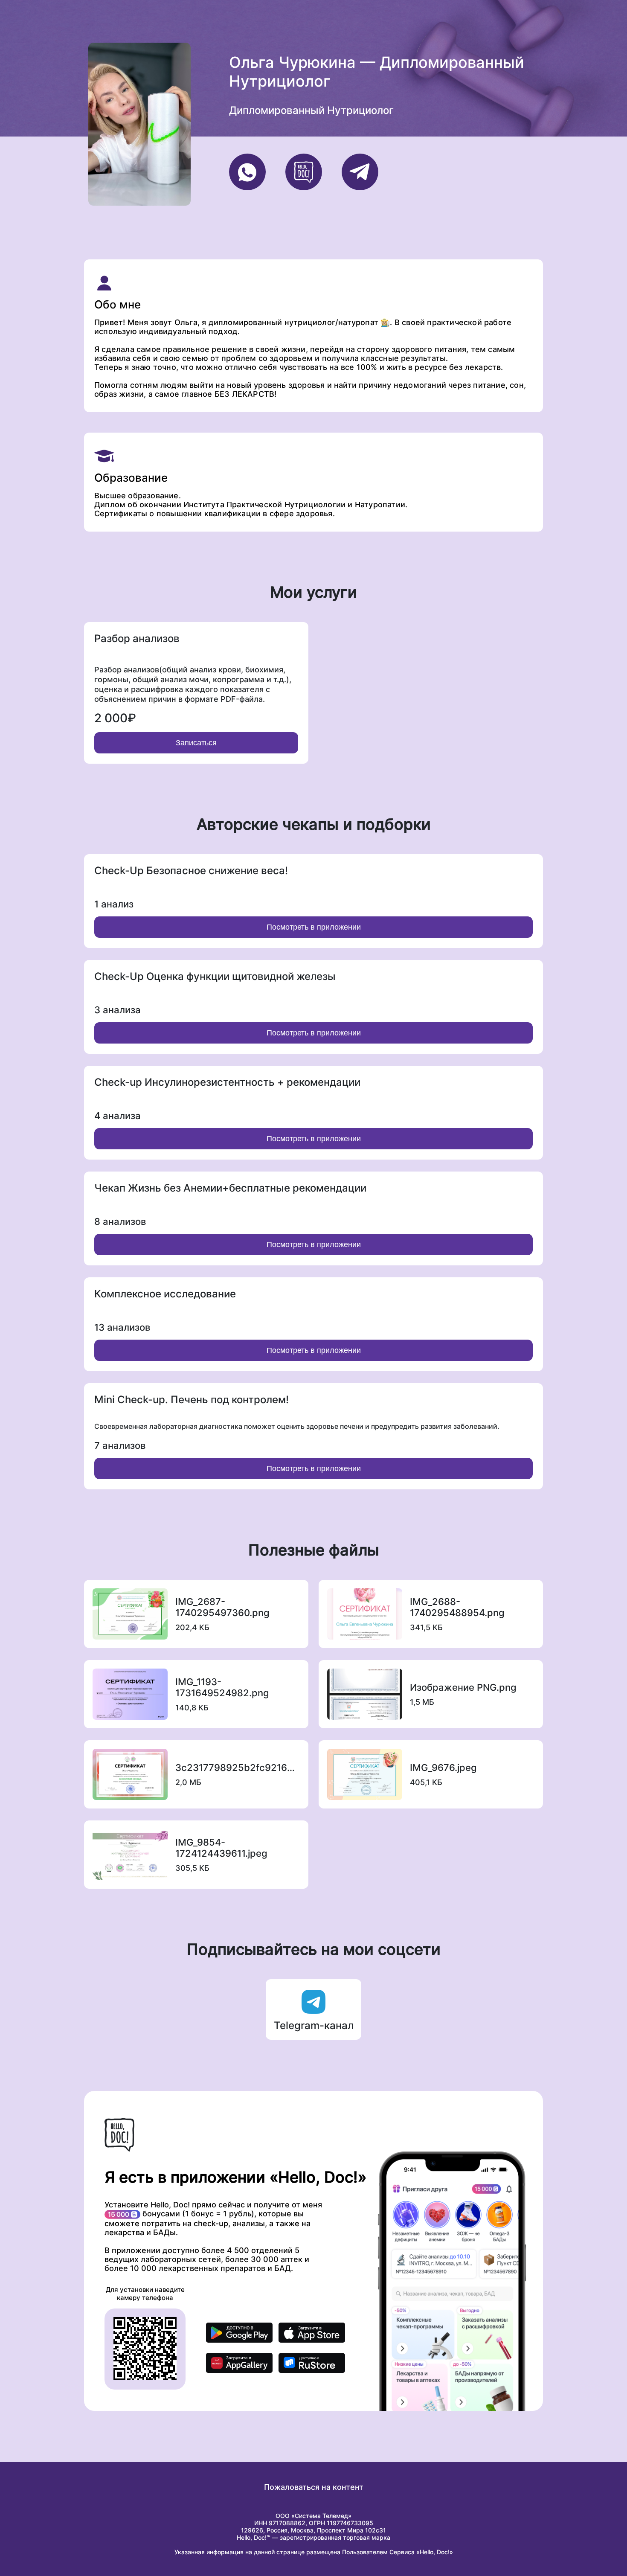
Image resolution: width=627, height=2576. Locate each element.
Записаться (196, 743)
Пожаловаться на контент (314, 2487)
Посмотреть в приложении (314, 927)
